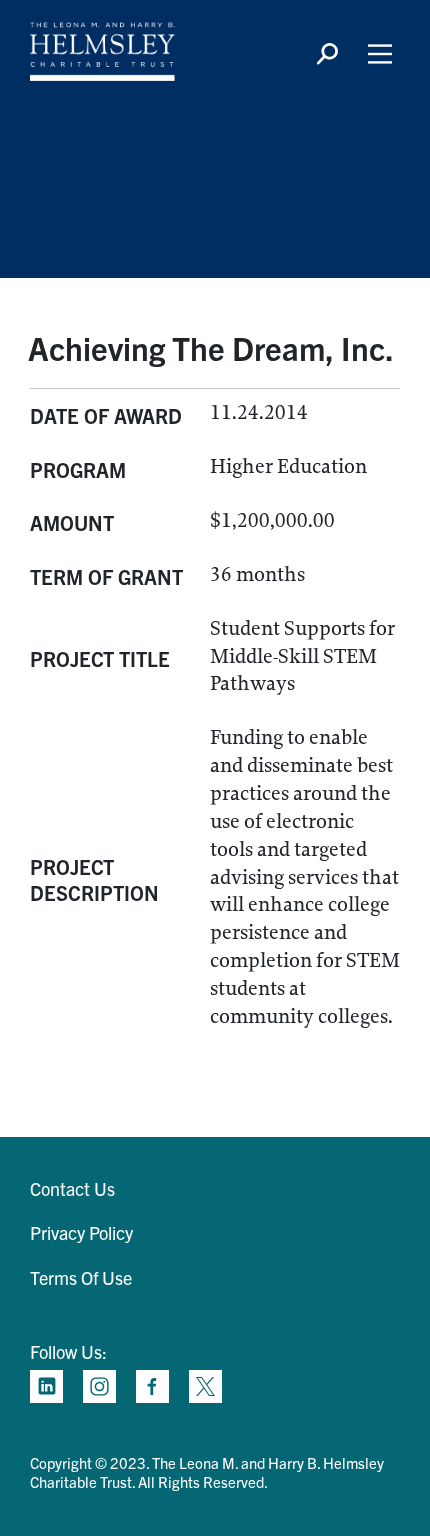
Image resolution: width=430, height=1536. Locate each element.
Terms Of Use (81, 1277)
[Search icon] (327, 54)
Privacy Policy (81, 1232)
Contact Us (72, 1188)
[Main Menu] (380, 54)
